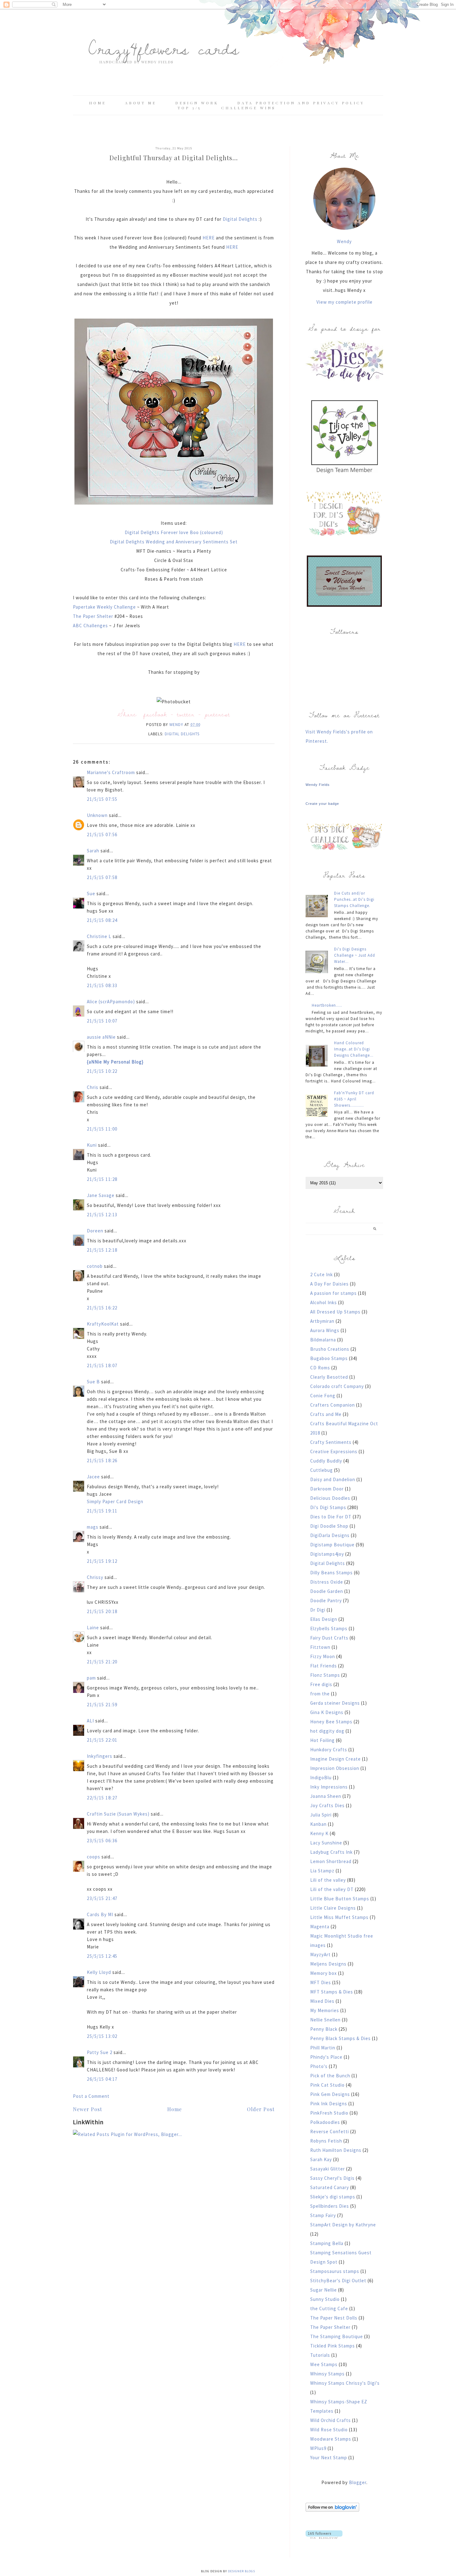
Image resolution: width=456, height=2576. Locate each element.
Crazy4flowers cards (164, 48)
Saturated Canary (330, 2187)
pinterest (217, 714)
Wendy (344, 241)
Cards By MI (100, 1914)
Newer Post (87, 2109)
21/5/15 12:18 (102, 1250)
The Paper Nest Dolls (334, 2318)
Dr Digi (318, 1610)
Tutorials (320, 2355)
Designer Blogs (241, 2571)
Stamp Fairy (323, 2215)
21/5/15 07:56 (102, 834)
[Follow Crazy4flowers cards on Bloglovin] (332, 2510)
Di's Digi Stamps (328, 1507)
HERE (209, 238)
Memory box (324, 1973)
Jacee (93, 1477)
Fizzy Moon (323, 1656)
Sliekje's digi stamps (333, 2197)
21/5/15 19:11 (102, 1511)
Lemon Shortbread (331, 1861)
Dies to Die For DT (331, 1517)
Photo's (319, 2066)
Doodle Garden (327, 1591)
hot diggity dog (327, 1731)
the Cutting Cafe (329, 2308)
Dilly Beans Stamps (331, 1573)
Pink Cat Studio (327, 2085)
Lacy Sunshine (326, 1843)
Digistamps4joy (327, 1554)
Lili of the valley (328, 1880)
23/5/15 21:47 (102, 1898)
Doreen (95, 1231)
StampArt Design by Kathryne (343, 2225)
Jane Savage (101, 1195)
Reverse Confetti (330, 2132)
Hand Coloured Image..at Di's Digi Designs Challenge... (354, 1049)
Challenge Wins (248, 108)
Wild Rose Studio (329, 2430)
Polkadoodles (325, 2122)
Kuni (92, 1145)
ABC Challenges (91, 626)
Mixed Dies (322, 2001)
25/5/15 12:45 (102, 1956)
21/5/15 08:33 (102, 985)
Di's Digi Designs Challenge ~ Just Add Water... (355, 955)
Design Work (197, 103)
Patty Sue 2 (100, 2052)
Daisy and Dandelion (333, 1479)
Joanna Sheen (326, 1796)
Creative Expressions (334, 1451)
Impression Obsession (335, 1768)
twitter (186, 714)
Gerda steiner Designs (335, 1703)
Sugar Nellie (324, 2290)
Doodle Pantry (326, 1601)
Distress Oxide (327, 1582)
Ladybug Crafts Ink (331, 1852)
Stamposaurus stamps (335, 2271)
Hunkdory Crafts (329, 1750)
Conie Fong (323, 1396)
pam (91, 1678)
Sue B (94, 1382)
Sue (91, 893)
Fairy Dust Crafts (329, 1638)
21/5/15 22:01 (102, 1740)
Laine (93, 1628)
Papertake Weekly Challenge (105, 607)
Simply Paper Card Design (115, 1501)
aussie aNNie (101, 1037)
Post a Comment (91, 2096)
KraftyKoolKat (103, 1324)
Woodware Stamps (331, 2439)
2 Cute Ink (322, 1274)
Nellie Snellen (325, 2020)
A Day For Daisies (329, 1284)
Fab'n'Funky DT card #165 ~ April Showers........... (354, 1099)
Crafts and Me (326, 1414)
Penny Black (324, 2029)
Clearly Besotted (329, 1377)
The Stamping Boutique (337, 2336)
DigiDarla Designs (330, 1535)
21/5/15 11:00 (102, 1129)
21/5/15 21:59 (102, 1705)
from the (320, 1694)
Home (98, 103)
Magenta (320, 1927)
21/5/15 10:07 (102, 1021)
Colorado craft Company (337, 1386)
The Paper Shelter (94, 616)
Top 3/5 (190, 108)
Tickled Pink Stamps (333, 2346)
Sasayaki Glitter (328, 2169)
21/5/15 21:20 (102, 1662)
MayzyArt (320, 1955)
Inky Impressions (329, 1787)
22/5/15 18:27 (102, 1798)
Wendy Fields (318, 785)
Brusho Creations (330, 1349)
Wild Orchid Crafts (331, 2420)
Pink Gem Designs (330, 2094)
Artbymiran (322, 1321)
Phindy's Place (326, 2057)
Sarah (93, 851)
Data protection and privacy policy (301, 103)
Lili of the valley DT (332, 1889)
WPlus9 (318, 2448)
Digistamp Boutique (332, 1545)
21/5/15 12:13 (102, 1215)
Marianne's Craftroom (111, 772)
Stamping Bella (327, 2243)
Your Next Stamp (329, 2458)
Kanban (318, 1824)
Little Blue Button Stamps (340, 1899)
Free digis (321, 1684)
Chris (93, 1087)
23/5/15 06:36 (102, 1841)
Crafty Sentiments (331, 1442)
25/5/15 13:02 (102, 2036)
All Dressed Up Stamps (335, 1312)
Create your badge (322, 804)
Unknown (97, 815)
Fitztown (320, 1647)
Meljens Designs (328, 1964)
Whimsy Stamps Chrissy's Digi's (345, 2383)
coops (94, 1857)
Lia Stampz (322, 1871)
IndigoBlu (321, 1778)
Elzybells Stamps (329, 1628)
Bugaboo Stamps (329, 1358)
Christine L (99, 936)
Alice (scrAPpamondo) (111, 1002)
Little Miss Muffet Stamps (339, 1917)
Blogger (358, 2482)
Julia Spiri (321, 1815)
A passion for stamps (333, 1293)
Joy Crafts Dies (327, 1805)
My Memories (325, 2010)
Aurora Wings (325, 1330)
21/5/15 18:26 (102, 1460)
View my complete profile (344, 302)
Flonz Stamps (325, 1675)
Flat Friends (324, 1666)
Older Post (261, 2109)
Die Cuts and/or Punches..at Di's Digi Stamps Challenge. (354, 899)
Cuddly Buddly (326, 1461)
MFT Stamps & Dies (332, 1992)
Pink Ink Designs (329, 2104)
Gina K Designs (327, 1712)
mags (93, 1527)
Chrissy (95, 1577)
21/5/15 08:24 (102, 920)
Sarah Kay (321, 2159)
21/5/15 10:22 (102, 1071)
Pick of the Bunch (330, 2076)
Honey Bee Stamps (331, 1722)
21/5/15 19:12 (102, 1561)
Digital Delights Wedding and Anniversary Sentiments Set (174, 542)
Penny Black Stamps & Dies (340, 2038)
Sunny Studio (325, 2299)
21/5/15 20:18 (102, 1611)
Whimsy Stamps (327, 2374)
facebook (155, 714)
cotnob (95, 1266)
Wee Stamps (324, 2364)
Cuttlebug (322, 1470)
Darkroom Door (327, 1489)
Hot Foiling (322, 1740)
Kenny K (319, 1833)
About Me (141, 103)
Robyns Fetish (326, 2141)
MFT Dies (321, 1982)
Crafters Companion (333, 1405)
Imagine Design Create (335, 1759)
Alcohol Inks (324, 1302)
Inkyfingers (100, 1756)
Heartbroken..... (327, 1005)
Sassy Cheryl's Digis (332, 2178)
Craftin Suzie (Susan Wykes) (118, 1814)
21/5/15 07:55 (102, 799)
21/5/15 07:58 (102, 877)
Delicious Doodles (330, 1498)
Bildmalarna (323, 1340)
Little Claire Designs (333, 1908)
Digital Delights (240, 219)
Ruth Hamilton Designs (336, 2150)
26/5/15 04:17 (102, 2079)
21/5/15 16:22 (102, 1308)
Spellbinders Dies (330, 2206)
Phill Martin (323, 2048)
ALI (90, 1721)
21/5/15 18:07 (102, 1365)
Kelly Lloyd (99, 1972)
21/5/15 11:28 (102, 1179)
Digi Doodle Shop (329, 1526)
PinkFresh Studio (329, 2113)
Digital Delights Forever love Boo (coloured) (174, 532)
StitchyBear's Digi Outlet (338, 2281)
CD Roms (320, 1368)
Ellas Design (324, 1619)
